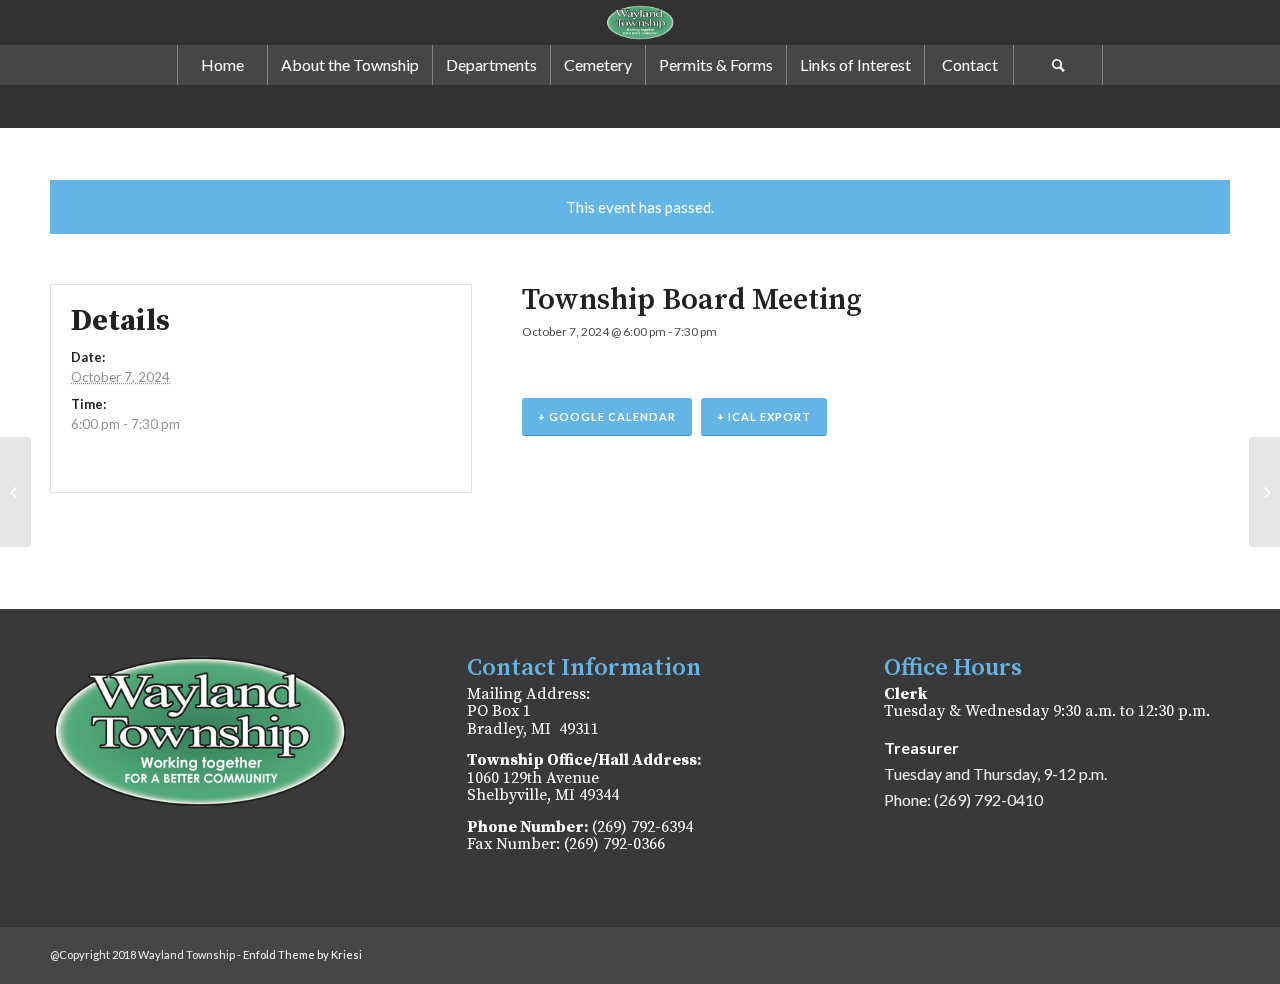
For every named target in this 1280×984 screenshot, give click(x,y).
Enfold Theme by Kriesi (302, 954)
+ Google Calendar (607, 416)
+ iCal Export (764, 416)
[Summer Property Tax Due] (15, 492)
